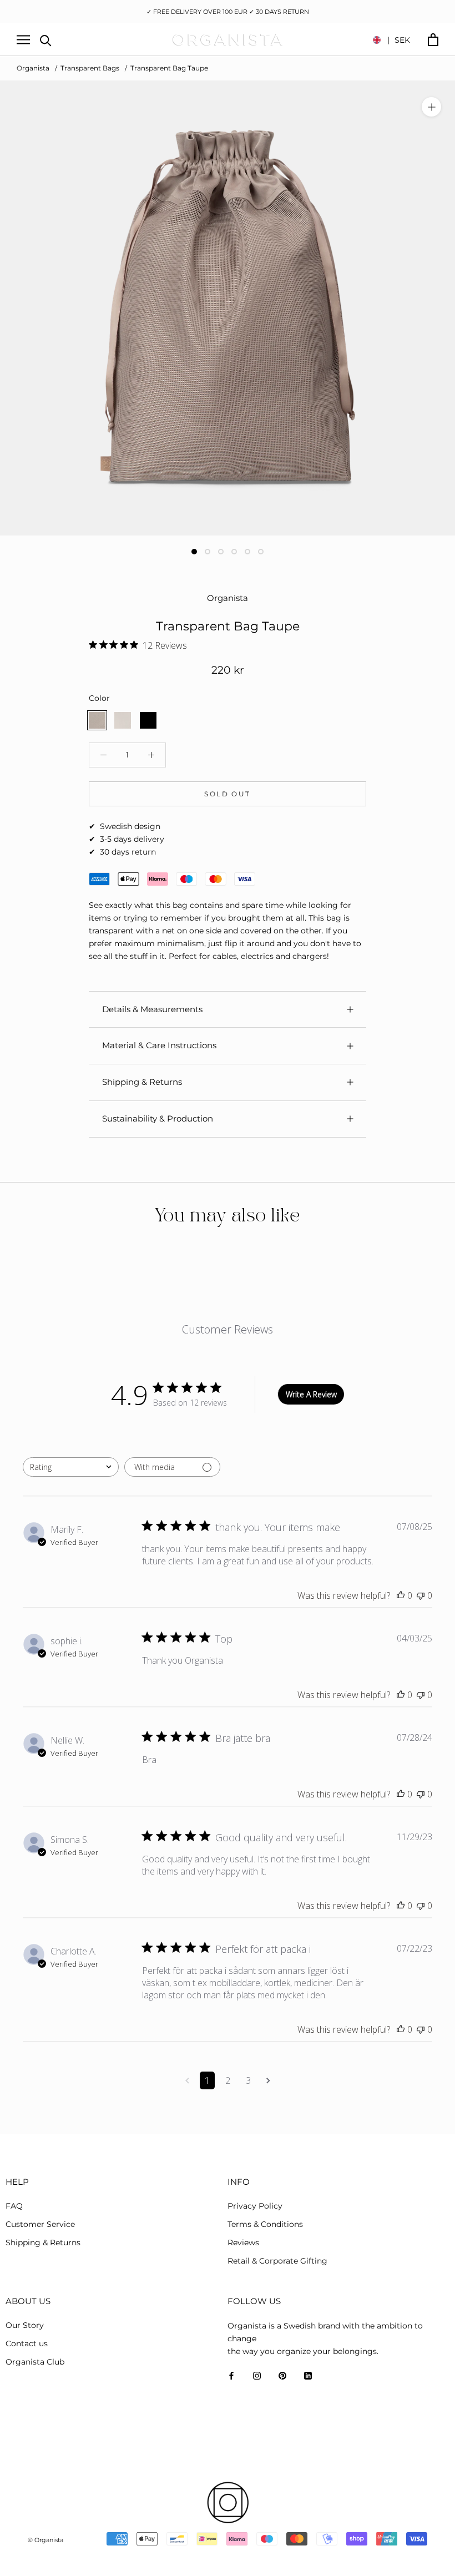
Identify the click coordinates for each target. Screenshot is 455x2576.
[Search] (46, 40)
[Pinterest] (282, 2375)
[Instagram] (257, 2375)
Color (99, 698)
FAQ (14, 2206)
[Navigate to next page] (268, 2080)
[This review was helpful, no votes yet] (401, 1595)
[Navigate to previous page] (187, 2080)
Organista (33, 68)
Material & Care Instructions (159, 1045)
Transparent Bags (90, 68)
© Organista (46, 2540)
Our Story (25, 2325)
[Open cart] (433, 40)
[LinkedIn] (308, 2375)
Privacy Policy (255, 2206)
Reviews (243, 2242)
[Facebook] (231, 2375)
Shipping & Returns (142, 1082)
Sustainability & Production (158, 1118)
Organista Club (35, 2362)
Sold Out (227, 794)
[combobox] (71, 1467)
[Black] (148, 720)
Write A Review (311, 1394)
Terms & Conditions (265, 2224)
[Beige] (123, 720)
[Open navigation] (23, 40)
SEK (399, 40)
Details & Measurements (152, 1009)
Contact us (27, 2343)
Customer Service (40, 2224)
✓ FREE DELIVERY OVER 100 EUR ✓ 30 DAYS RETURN (228, 12)
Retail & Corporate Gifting (277, 2261)
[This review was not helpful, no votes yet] (421, 1595)
